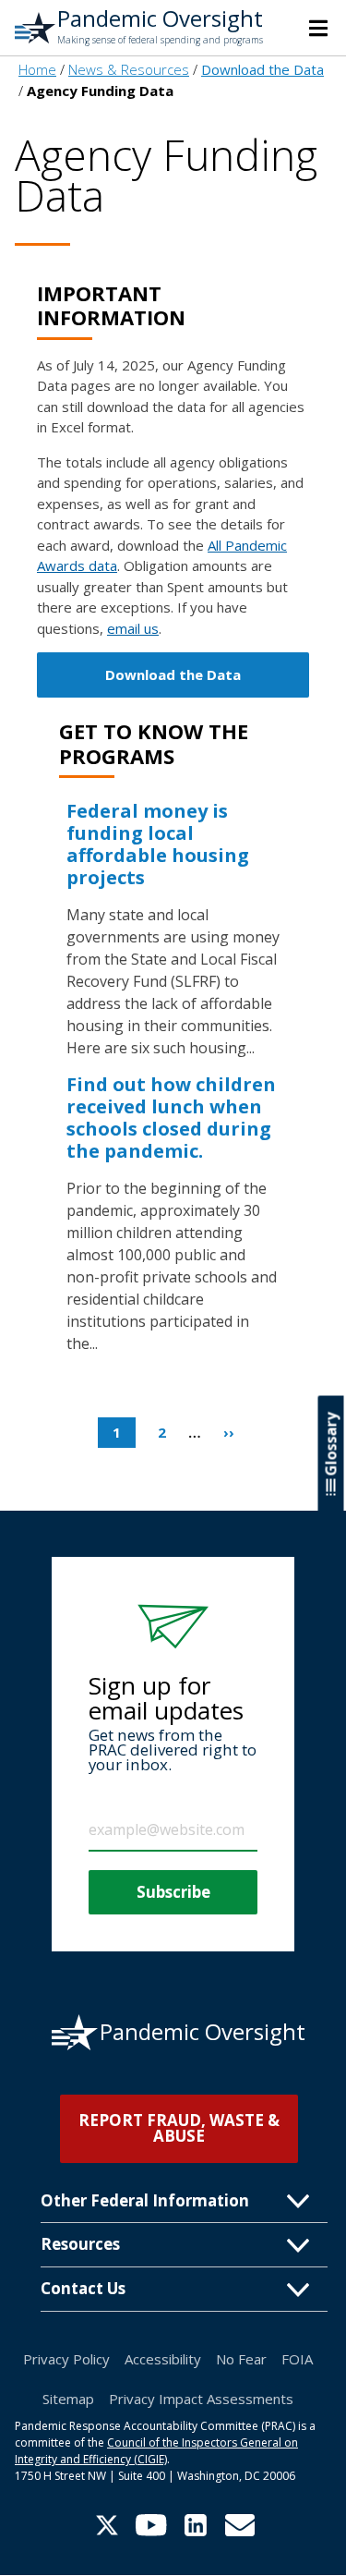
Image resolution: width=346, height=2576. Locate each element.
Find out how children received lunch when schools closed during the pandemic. (171, 1118)
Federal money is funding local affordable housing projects (158, 844)
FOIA (297, 2359)
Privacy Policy (66, 2359)
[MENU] (318, 28)
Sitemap (68, 2399)
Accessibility (163, 2359)
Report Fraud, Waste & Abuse (179, 2128)
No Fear (241, 2359)
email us (133, 628)
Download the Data (173, 674)
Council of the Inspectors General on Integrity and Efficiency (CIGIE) (156, 2451)
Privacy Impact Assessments (201, 2399)
